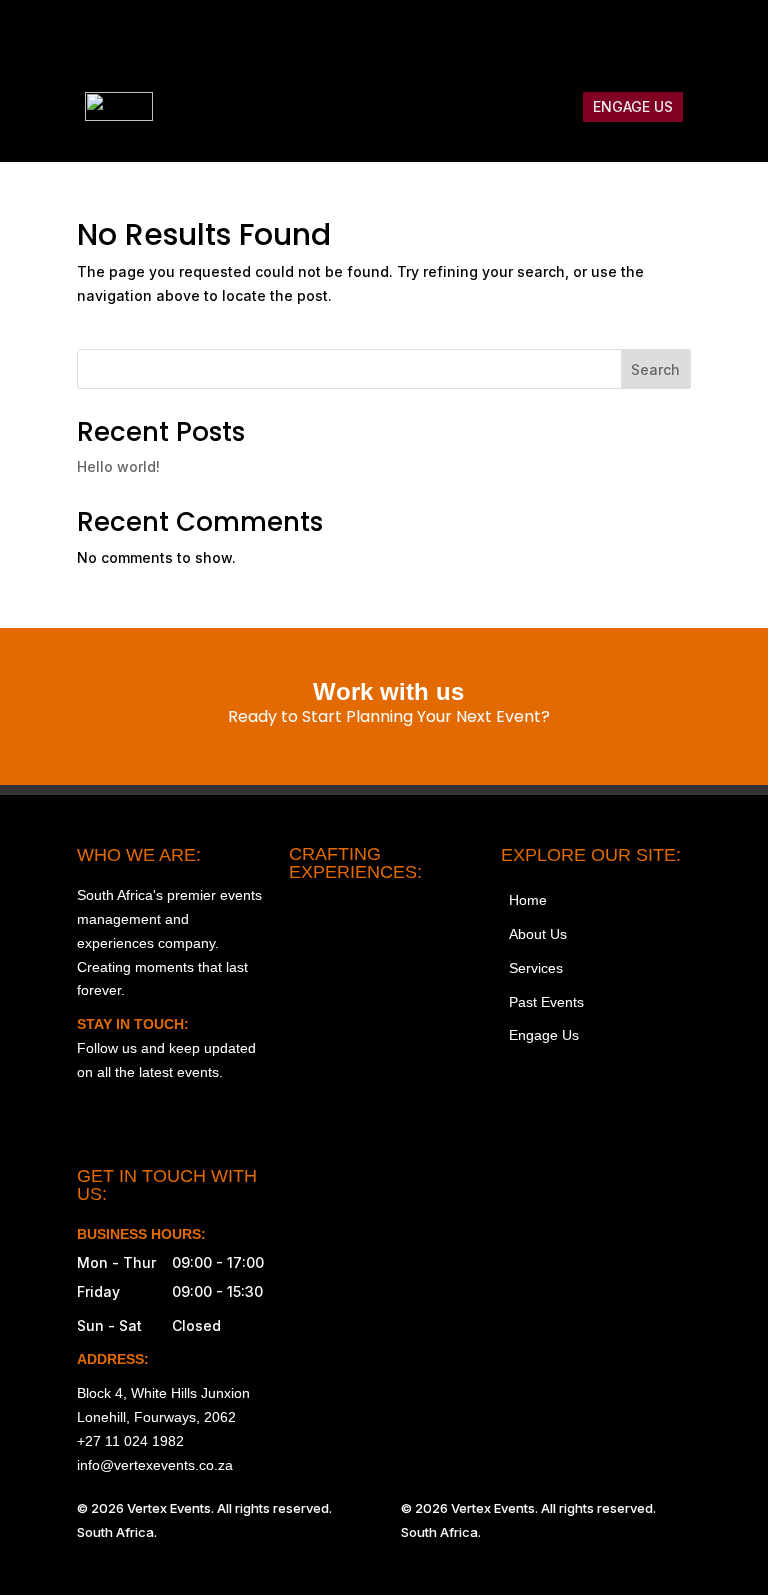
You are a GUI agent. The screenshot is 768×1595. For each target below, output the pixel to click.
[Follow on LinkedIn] (675, 36)
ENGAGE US (633, 106)
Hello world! (118, 466)
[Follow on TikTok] (591, 36)
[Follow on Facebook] (549, 36)
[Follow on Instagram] (507, 36)
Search (655, 369)
